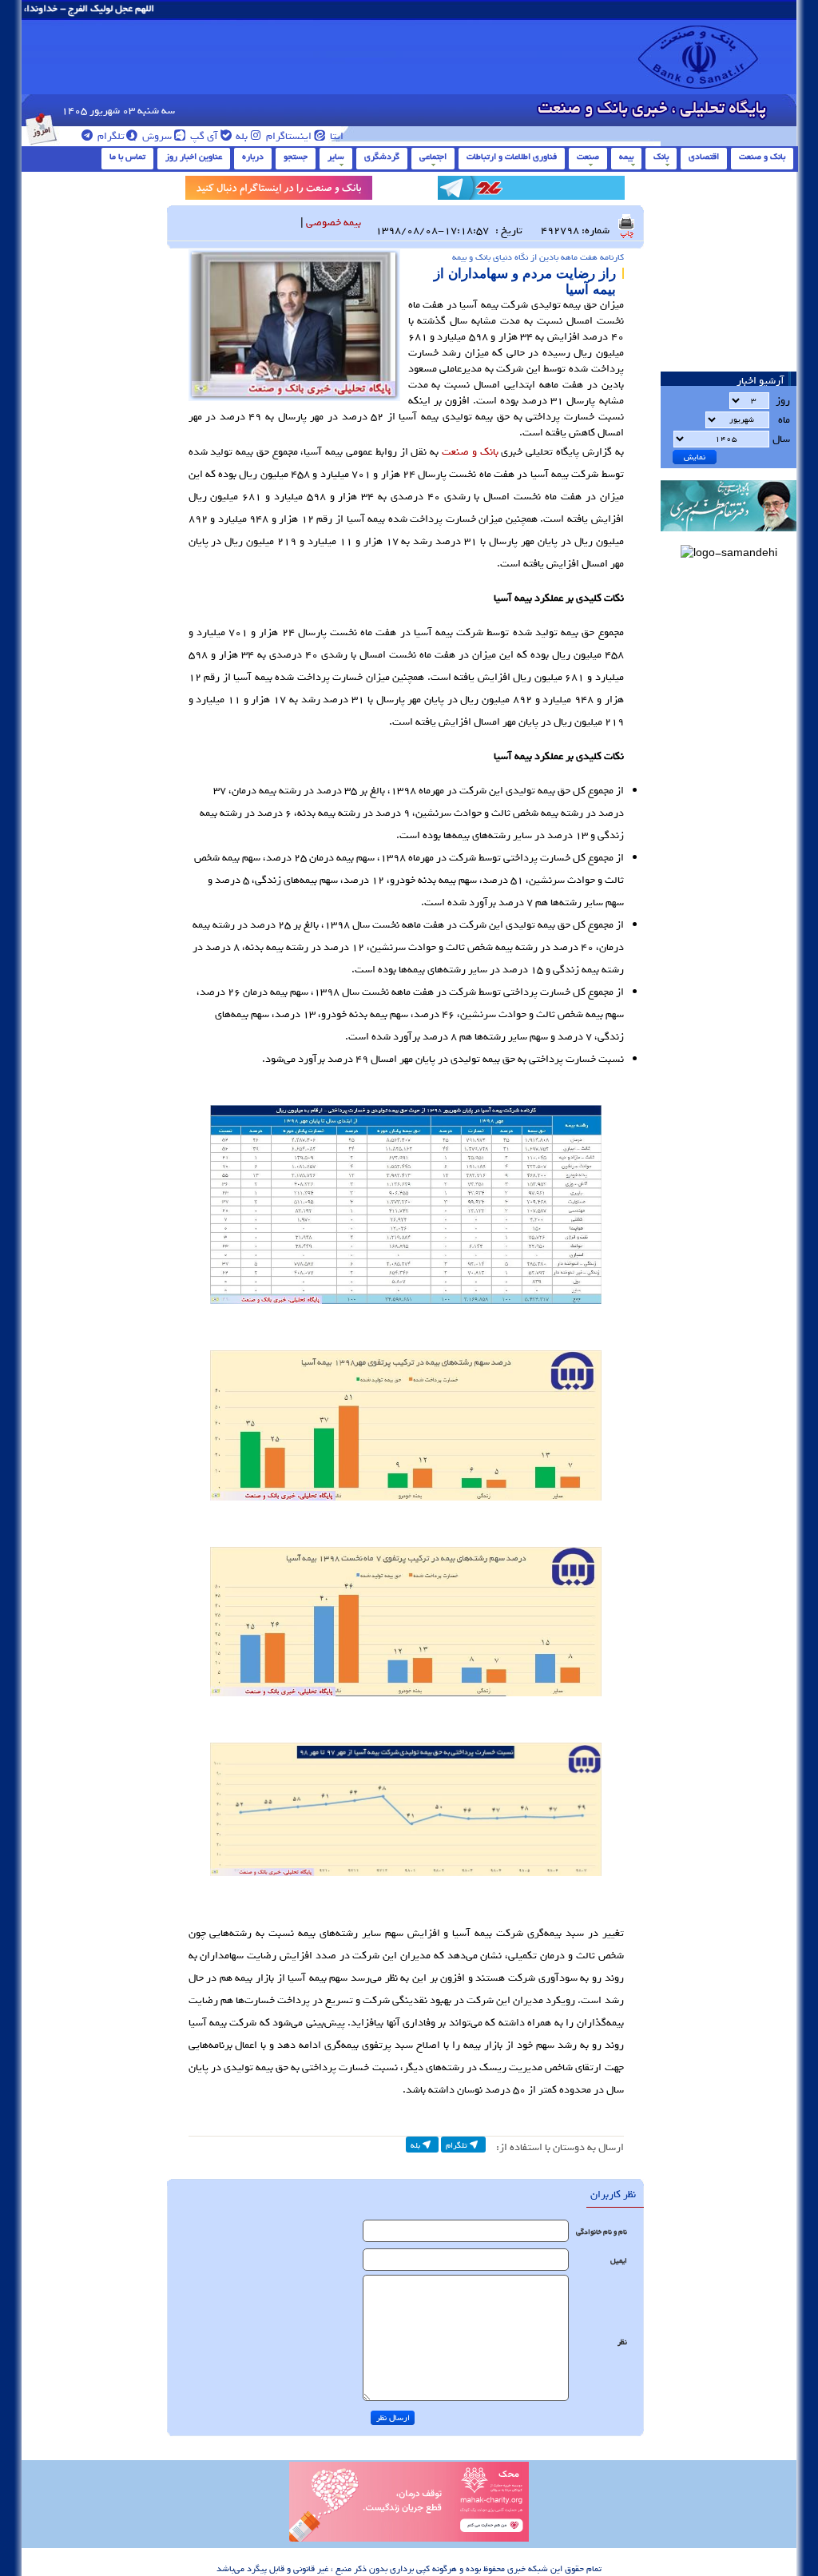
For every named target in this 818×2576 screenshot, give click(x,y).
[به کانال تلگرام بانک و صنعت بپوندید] (531, 191)
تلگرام (110, 136)
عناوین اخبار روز (194, 157)
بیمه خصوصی (334, 223)
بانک (661, 157)
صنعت (588, 157)
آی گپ (203, 136)
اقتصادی (704, 157)
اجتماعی (433, 157)
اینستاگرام (288, 136)
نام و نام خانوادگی (602, 2232)
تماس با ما (127, 157)
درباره (253, 157)
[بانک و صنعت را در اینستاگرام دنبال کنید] (279, 191)
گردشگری (382, 157)
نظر (622, 2342)
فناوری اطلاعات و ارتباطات (512, 157)
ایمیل (619, 2261)
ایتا (336, 136)
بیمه (626, 157)
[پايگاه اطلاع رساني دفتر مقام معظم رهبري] (729, 537)
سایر (336, 157)
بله (240, 136)
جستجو (296, 157)
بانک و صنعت (762, 157)
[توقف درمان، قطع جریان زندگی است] (409, 2539)
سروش (156, 136)
